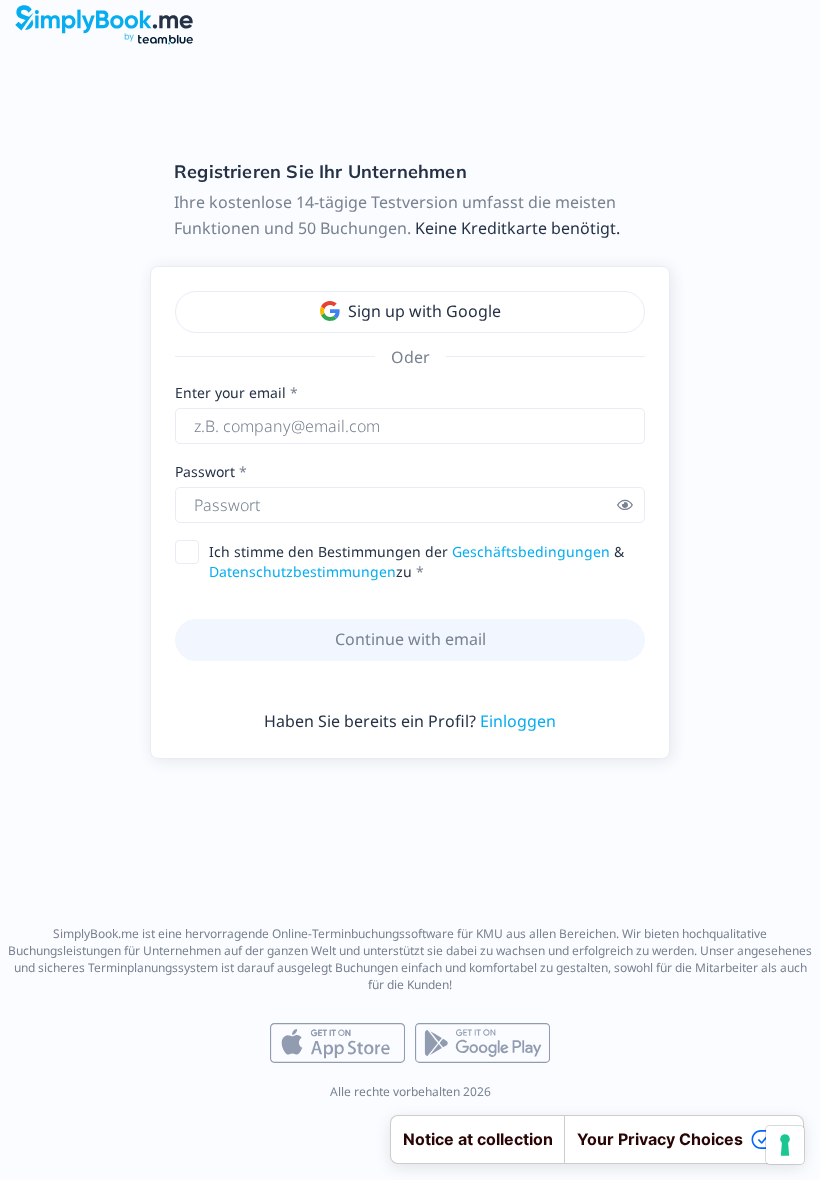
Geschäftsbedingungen (531, 551)
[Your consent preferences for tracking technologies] (785, 1145)
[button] (625, 505)
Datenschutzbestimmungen (302, 571)
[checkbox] (193, 552)
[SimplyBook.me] (104, 24)
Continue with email (410, 639)
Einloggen (518, 721)
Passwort (207, 471)
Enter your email (230, 392)
